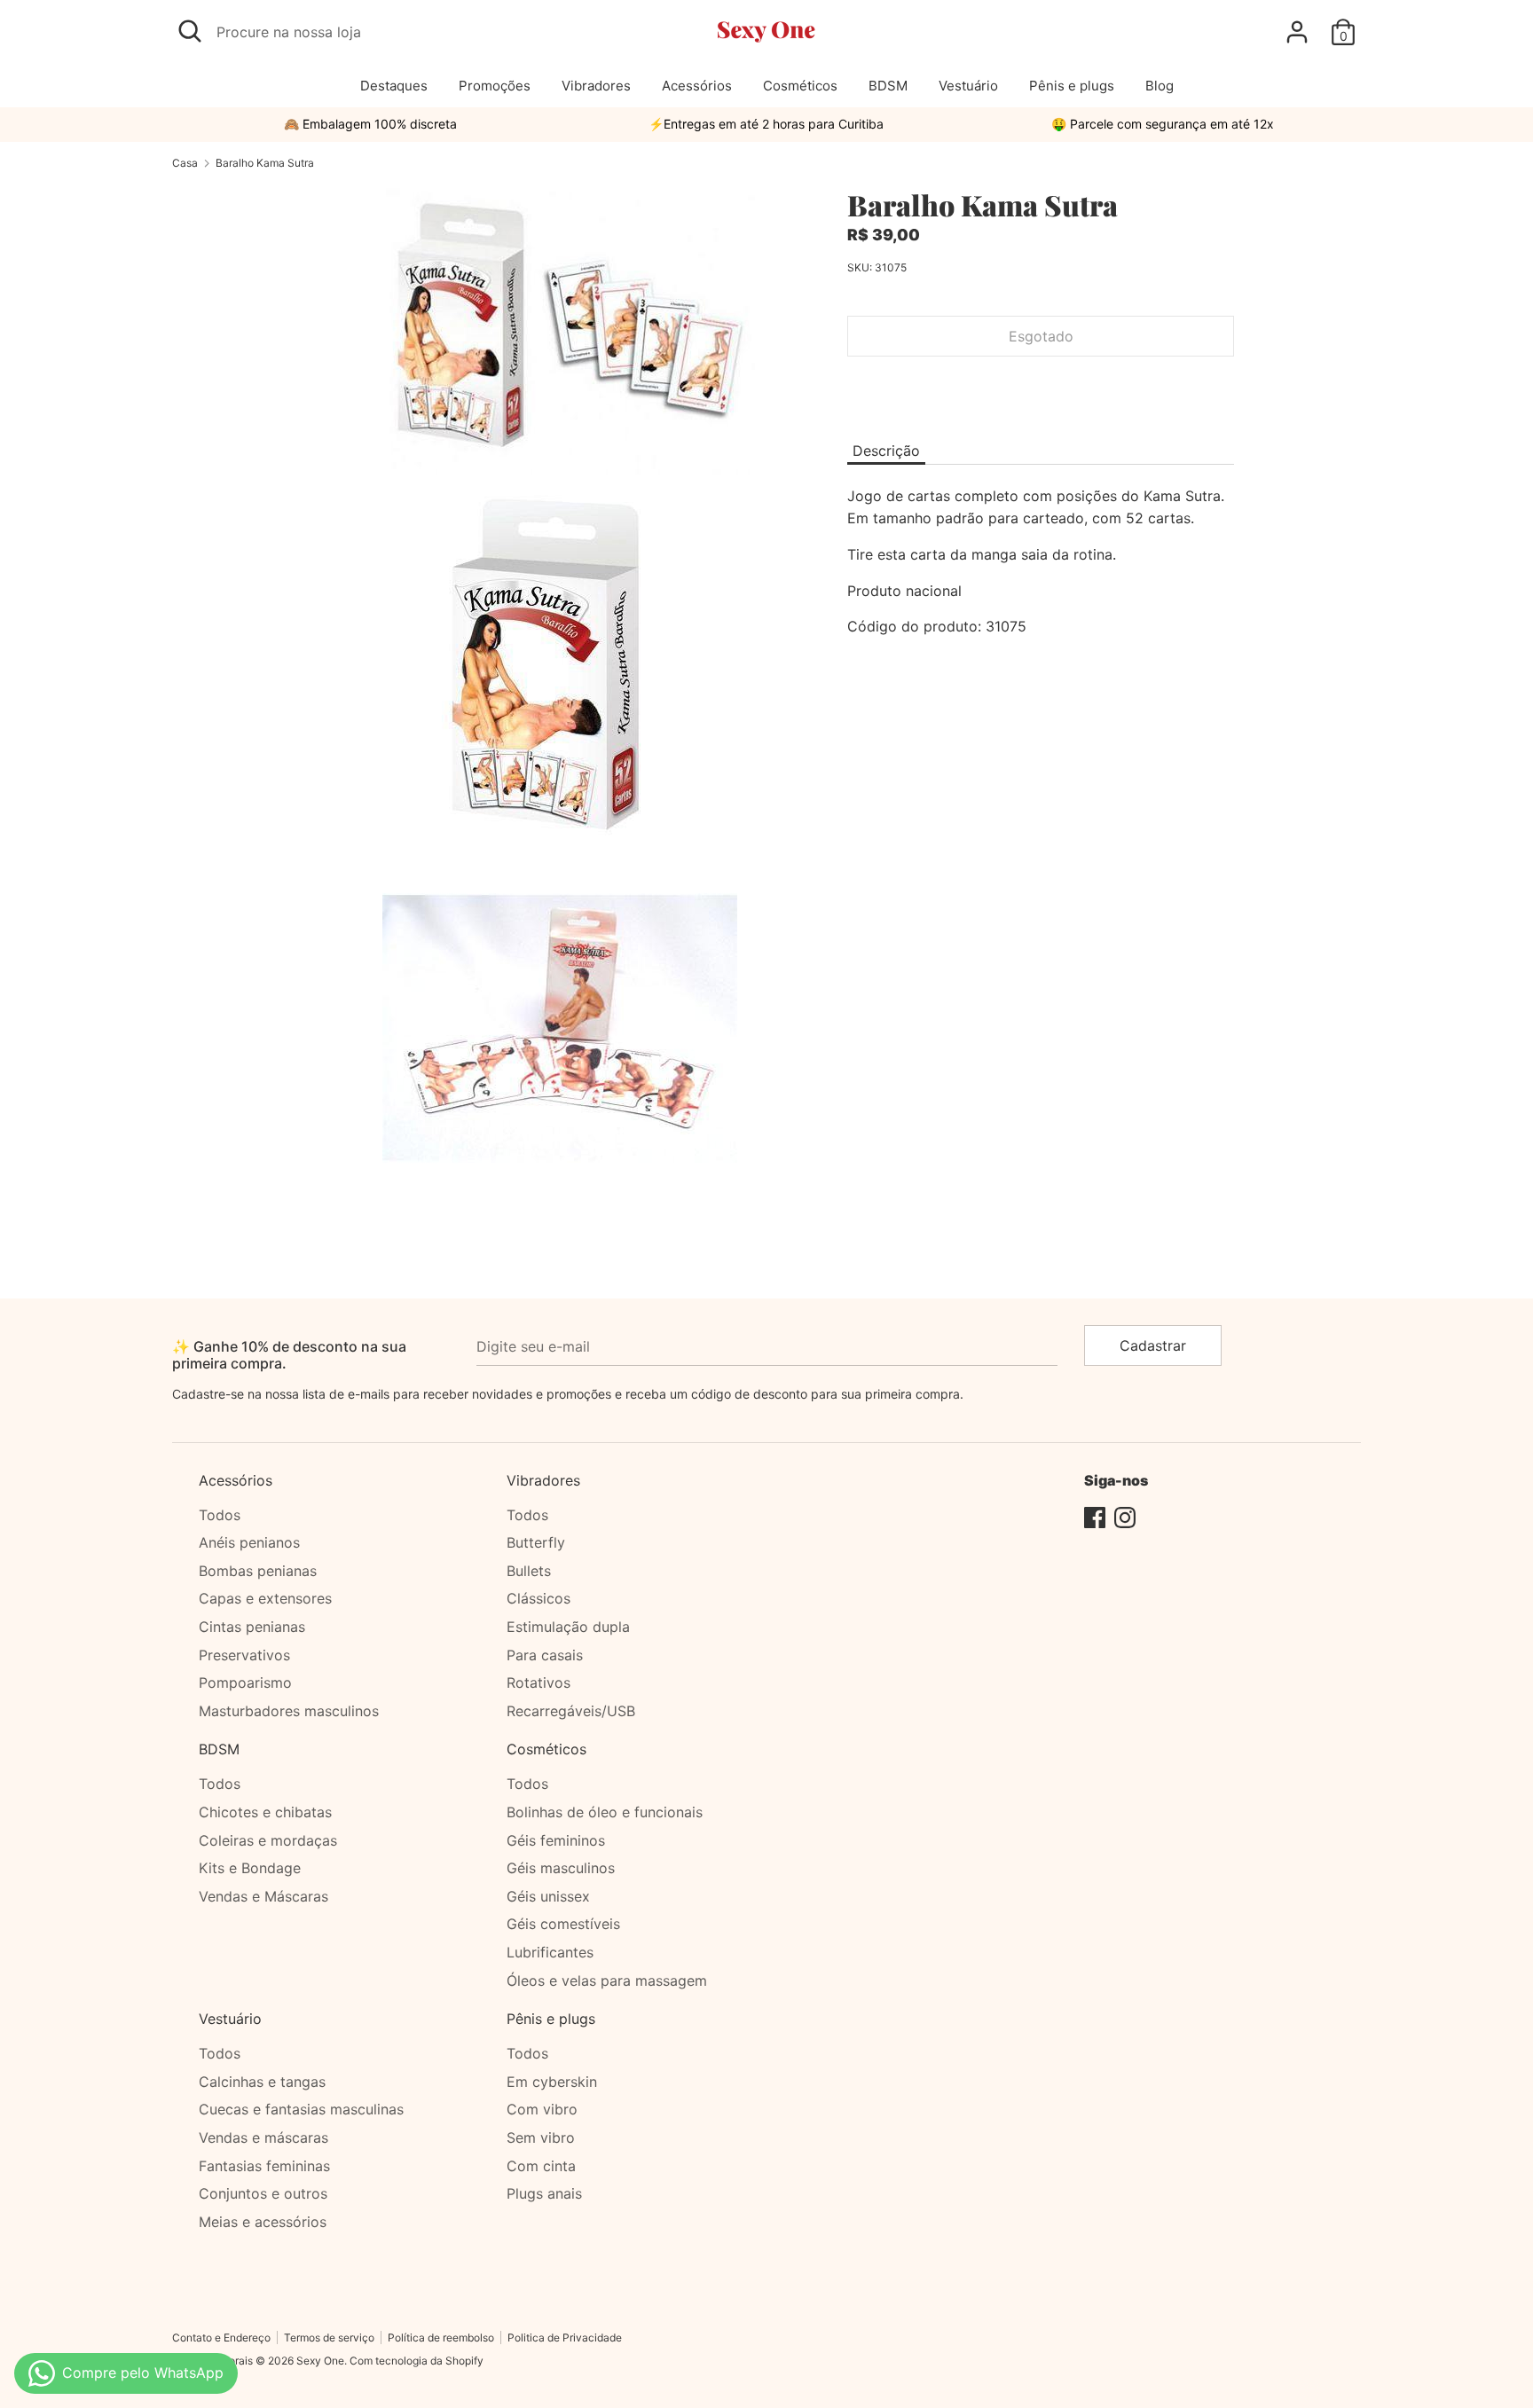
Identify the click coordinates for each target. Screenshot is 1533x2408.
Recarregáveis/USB (571, 1711)
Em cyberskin (552, 2082)
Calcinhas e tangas (262, 2082)
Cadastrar (1153, 1345)
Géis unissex (548, 1896)
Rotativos (539, 1682)
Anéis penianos (249, 1542)
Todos (220, 1515)
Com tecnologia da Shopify (417, 2361)
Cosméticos (800, 86)
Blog (1160, 86)
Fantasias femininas (264, 2166)
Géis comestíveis (563, 1924)
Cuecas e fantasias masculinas (301, 2109)
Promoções (495, 86)
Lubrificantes (550, 1952)
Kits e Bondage (250, 1868)
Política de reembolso (441, 2337)
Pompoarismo (245, 1682)
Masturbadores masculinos (289, 1711)
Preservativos (244, 1655)
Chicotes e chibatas (265, 1812)
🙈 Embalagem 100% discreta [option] (370, 124)
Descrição (886, 451)
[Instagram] (1125, 1516)
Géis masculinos (561, 1868)
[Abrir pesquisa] (190, 31)
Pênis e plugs (1072, 86)
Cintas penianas (252, 1627)
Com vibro (542, 2109)
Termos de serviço (329, 2337)
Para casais (545, 1655)
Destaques (394, 86)
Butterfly (536, 1542)
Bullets (529, 1571)
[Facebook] (1095, 1516)
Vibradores (596, 86)
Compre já (1041, 389)
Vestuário (968, 86)
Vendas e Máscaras (263, 1896)
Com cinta (541, 2166)
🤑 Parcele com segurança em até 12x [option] (1163, 124)
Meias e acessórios (263, 2222)
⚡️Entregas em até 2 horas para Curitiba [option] (766, 124)
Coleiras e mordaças (268, 1840)
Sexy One (320, 2361)
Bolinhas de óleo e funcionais (605, 1812)
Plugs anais (544, 2193)
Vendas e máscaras (263, 2137)
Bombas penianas (258, 1571)
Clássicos (539, 1598)
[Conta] (1297, 25)
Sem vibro (541, 2137)
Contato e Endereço (221, 2337)
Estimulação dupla (568, 1627)
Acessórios (697, 86)
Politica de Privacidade (565, 2337)
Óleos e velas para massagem (607, 1981)
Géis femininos (556, 1840)
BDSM (888, 86)
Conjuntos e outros (263, 2193)
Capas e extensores (265, 1598)
